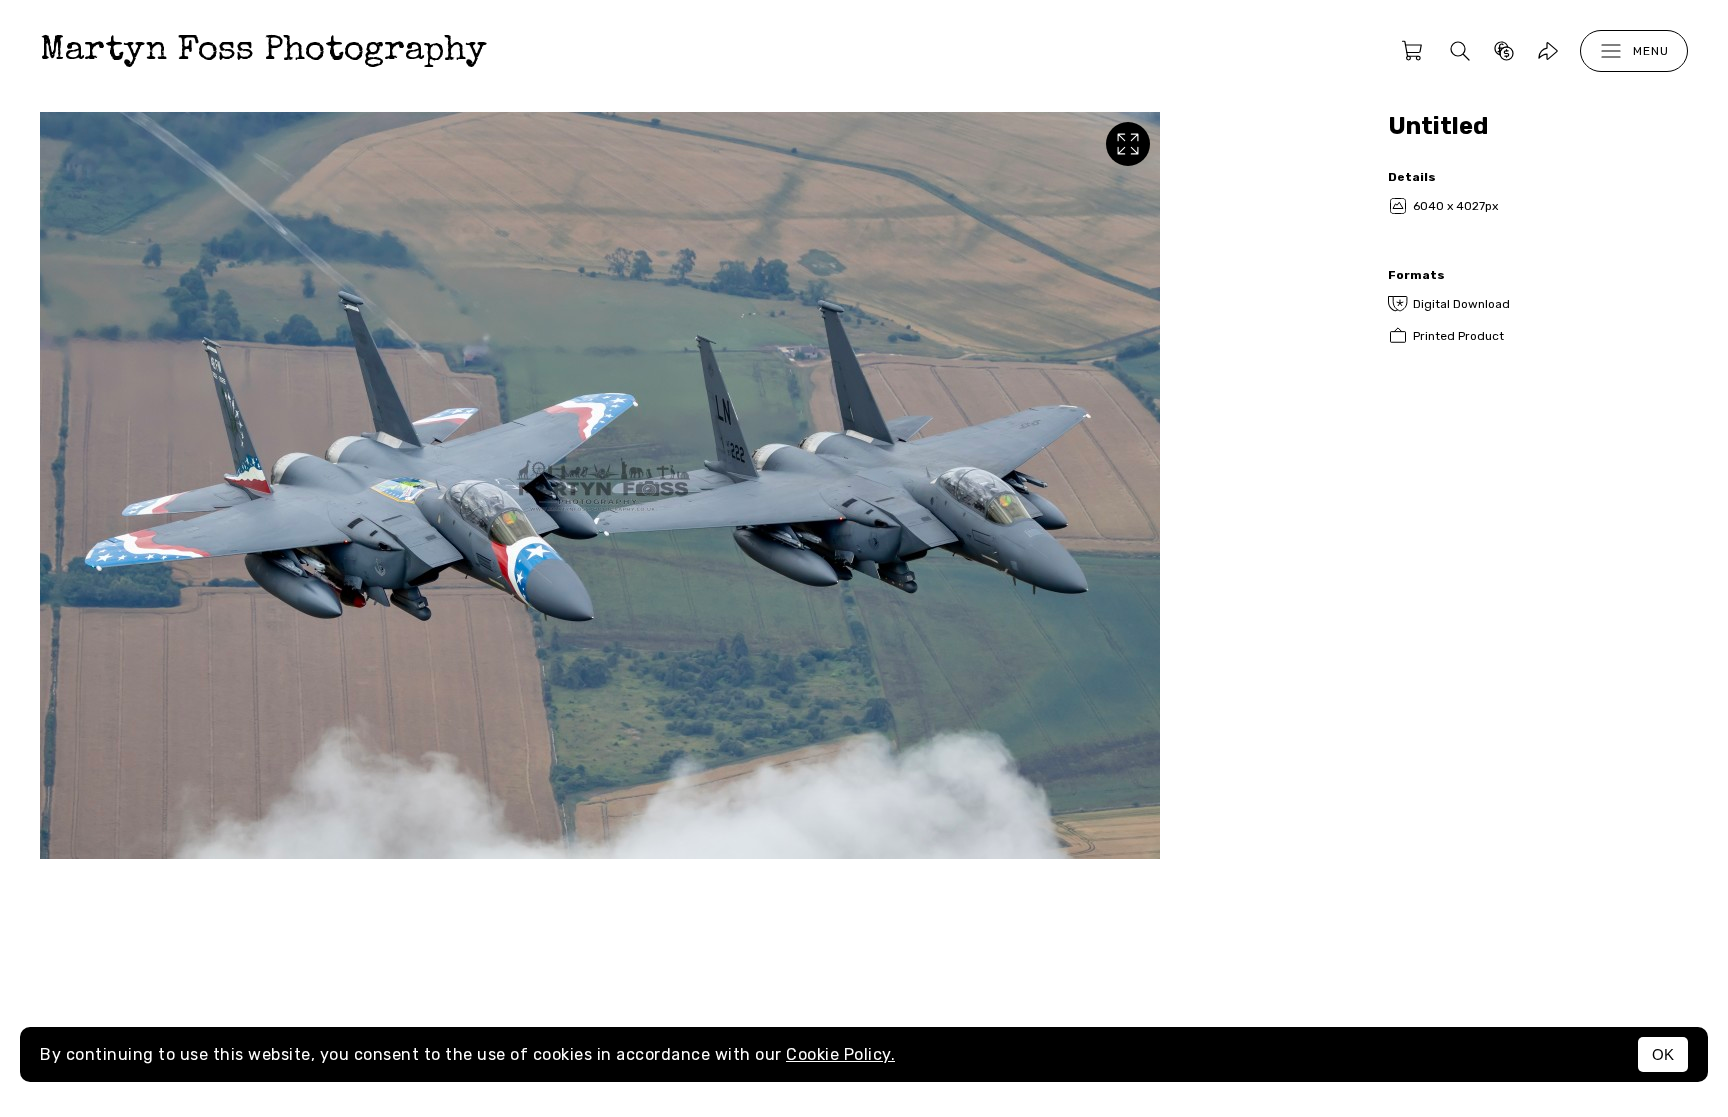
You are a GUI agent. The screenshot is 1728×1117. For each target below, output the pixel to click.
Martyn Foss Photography (263, 51)
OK (1663, 1054)
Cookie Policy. (840, 1054)
